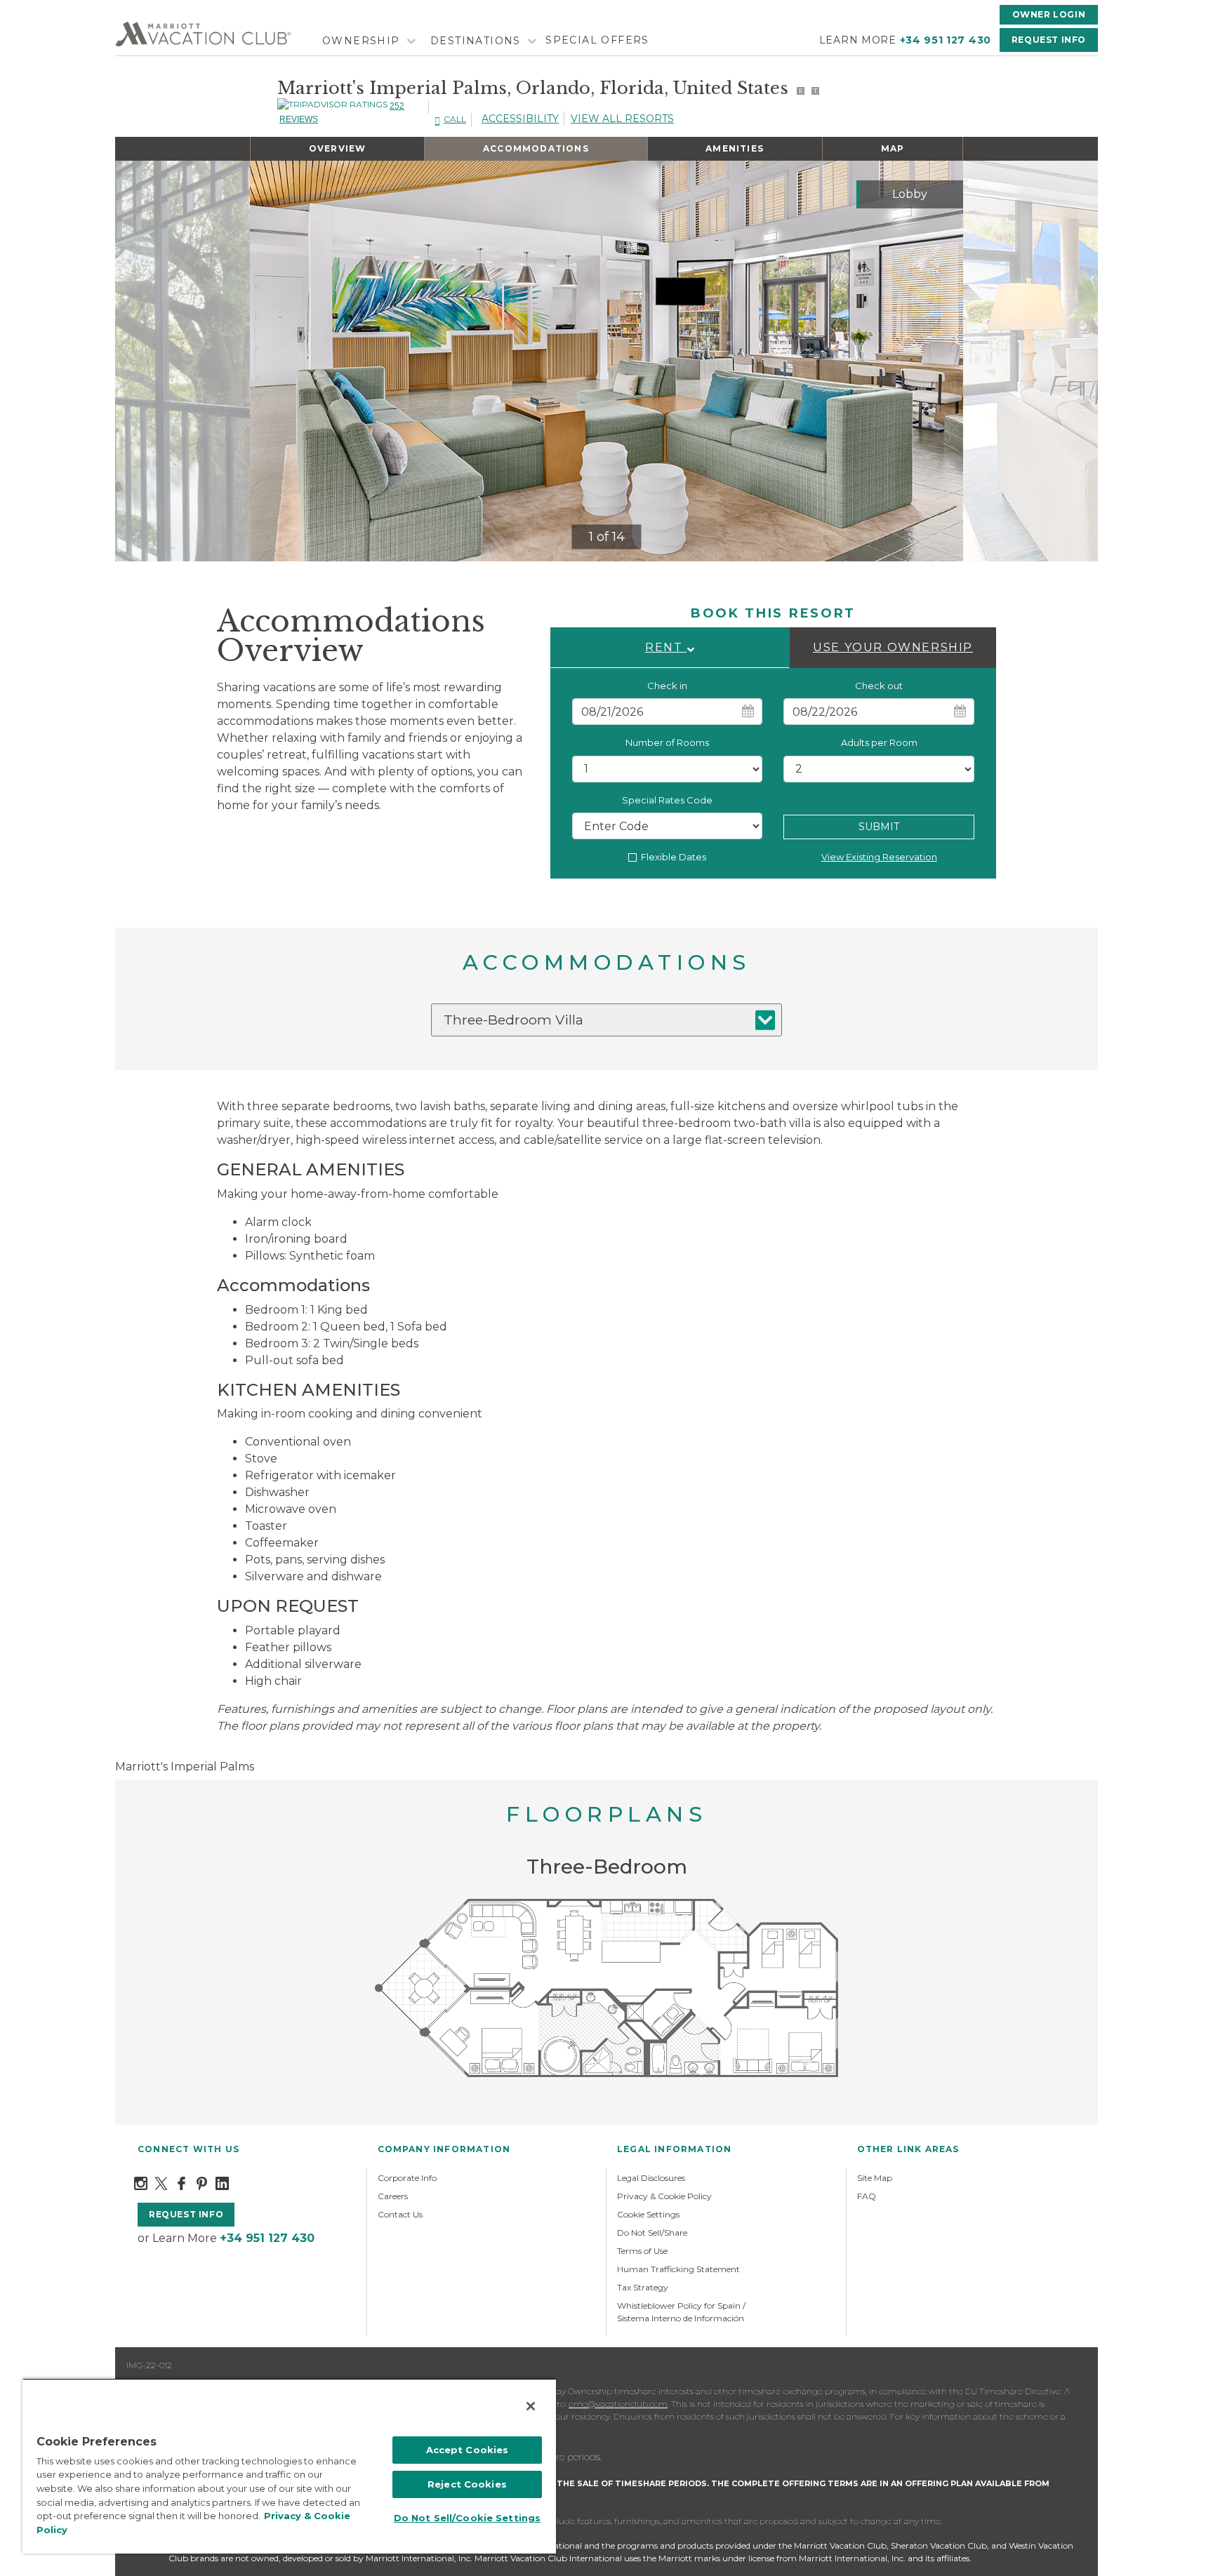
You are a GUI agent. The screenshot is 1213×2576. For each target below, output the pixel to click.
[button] (670, 648)
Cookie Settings (648, 2214)
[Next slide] (941, 361)
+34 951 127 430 (946, 40)
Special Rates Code (667, 800)
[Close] (531, 2406)
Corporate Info (407, 2178)
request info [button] (186, 2214)
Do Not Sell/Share (652, 2233)
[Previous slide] (272, 361)
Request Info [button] (1049, 40)
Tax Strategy (643, 2287)
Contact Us (400, 2214)
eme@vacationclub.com (618, 2404)
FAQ (867, 2196)
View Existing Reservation (879, 857)
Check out (879, 686)
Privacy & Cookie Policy (664, 2196)
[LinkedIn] (222, 2183)
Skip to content (51, 8)
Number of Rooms (667, 742)
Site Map (875, 2178)
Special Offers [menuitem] (597, 40)
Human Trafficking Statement (678, 2269)
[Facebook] (181, 2183)
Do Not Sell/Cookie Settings (468, 2518)
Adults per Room (879, 742)
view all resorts (622, 119)
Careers (393, 2196)
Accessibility (520, 119)
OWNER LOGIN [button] (1049, 14)
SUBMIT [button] (879, 827)
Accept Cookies (468, 2450)
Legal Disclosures (651, 2178)
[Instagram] (141, 2183)
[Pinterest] (202, 2183)
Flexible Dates (674, 857)
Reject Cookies (467, 2484)
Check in (667, 686)
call (455, 119)
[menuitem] (367, 41)
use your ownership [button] (893, 647)
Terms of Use (642, 2251)
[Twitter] (161, 2183)
